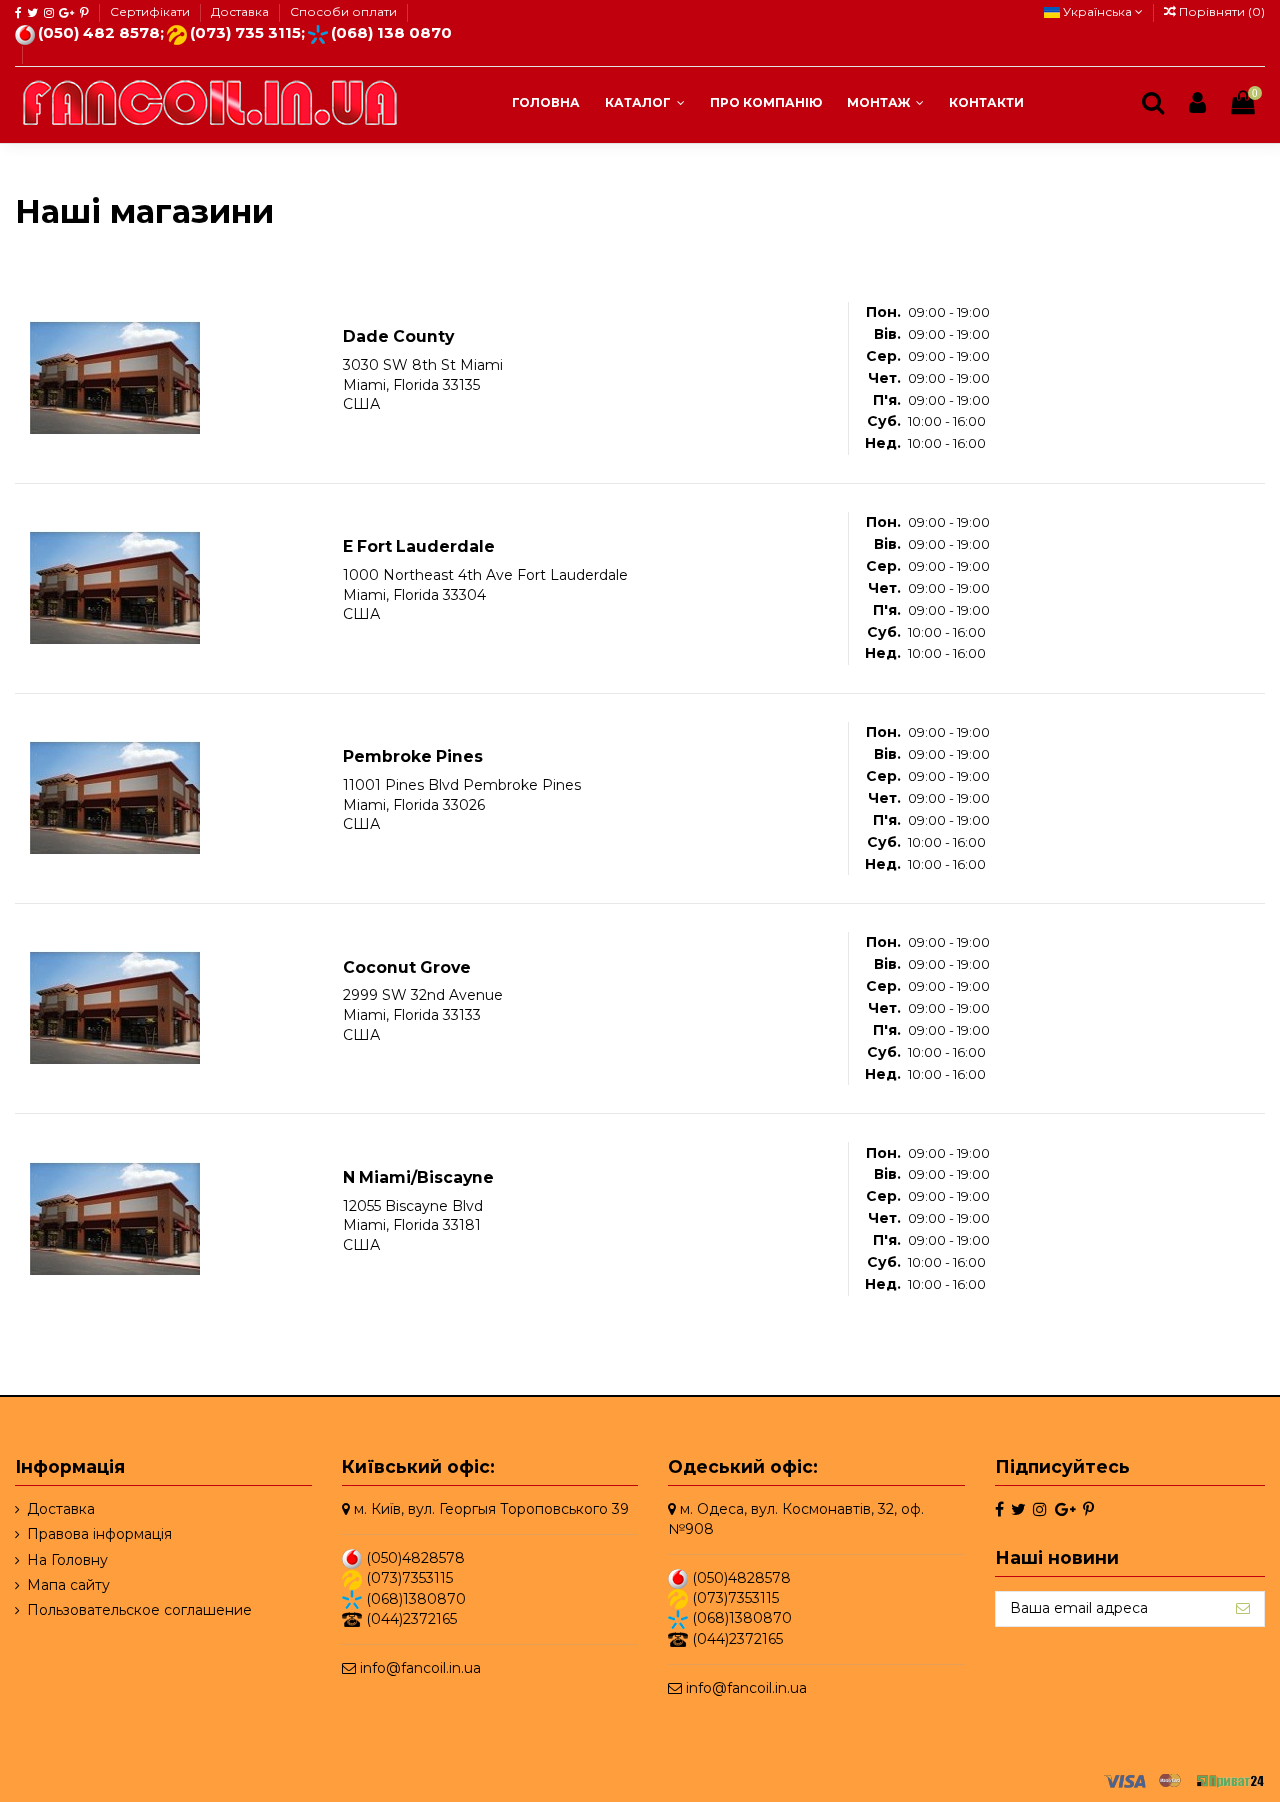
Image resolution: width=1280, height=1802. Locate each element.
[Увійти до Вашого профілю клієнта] (1197, 103)
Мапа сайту (68, 1585)
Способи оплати (343, 11)
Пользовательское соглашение (139, 1610)
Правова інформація (99, 1535)
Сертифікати (151, 11)
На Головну (67, 1560)
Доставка (241, 11)
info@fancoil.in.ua (420, 1668)
